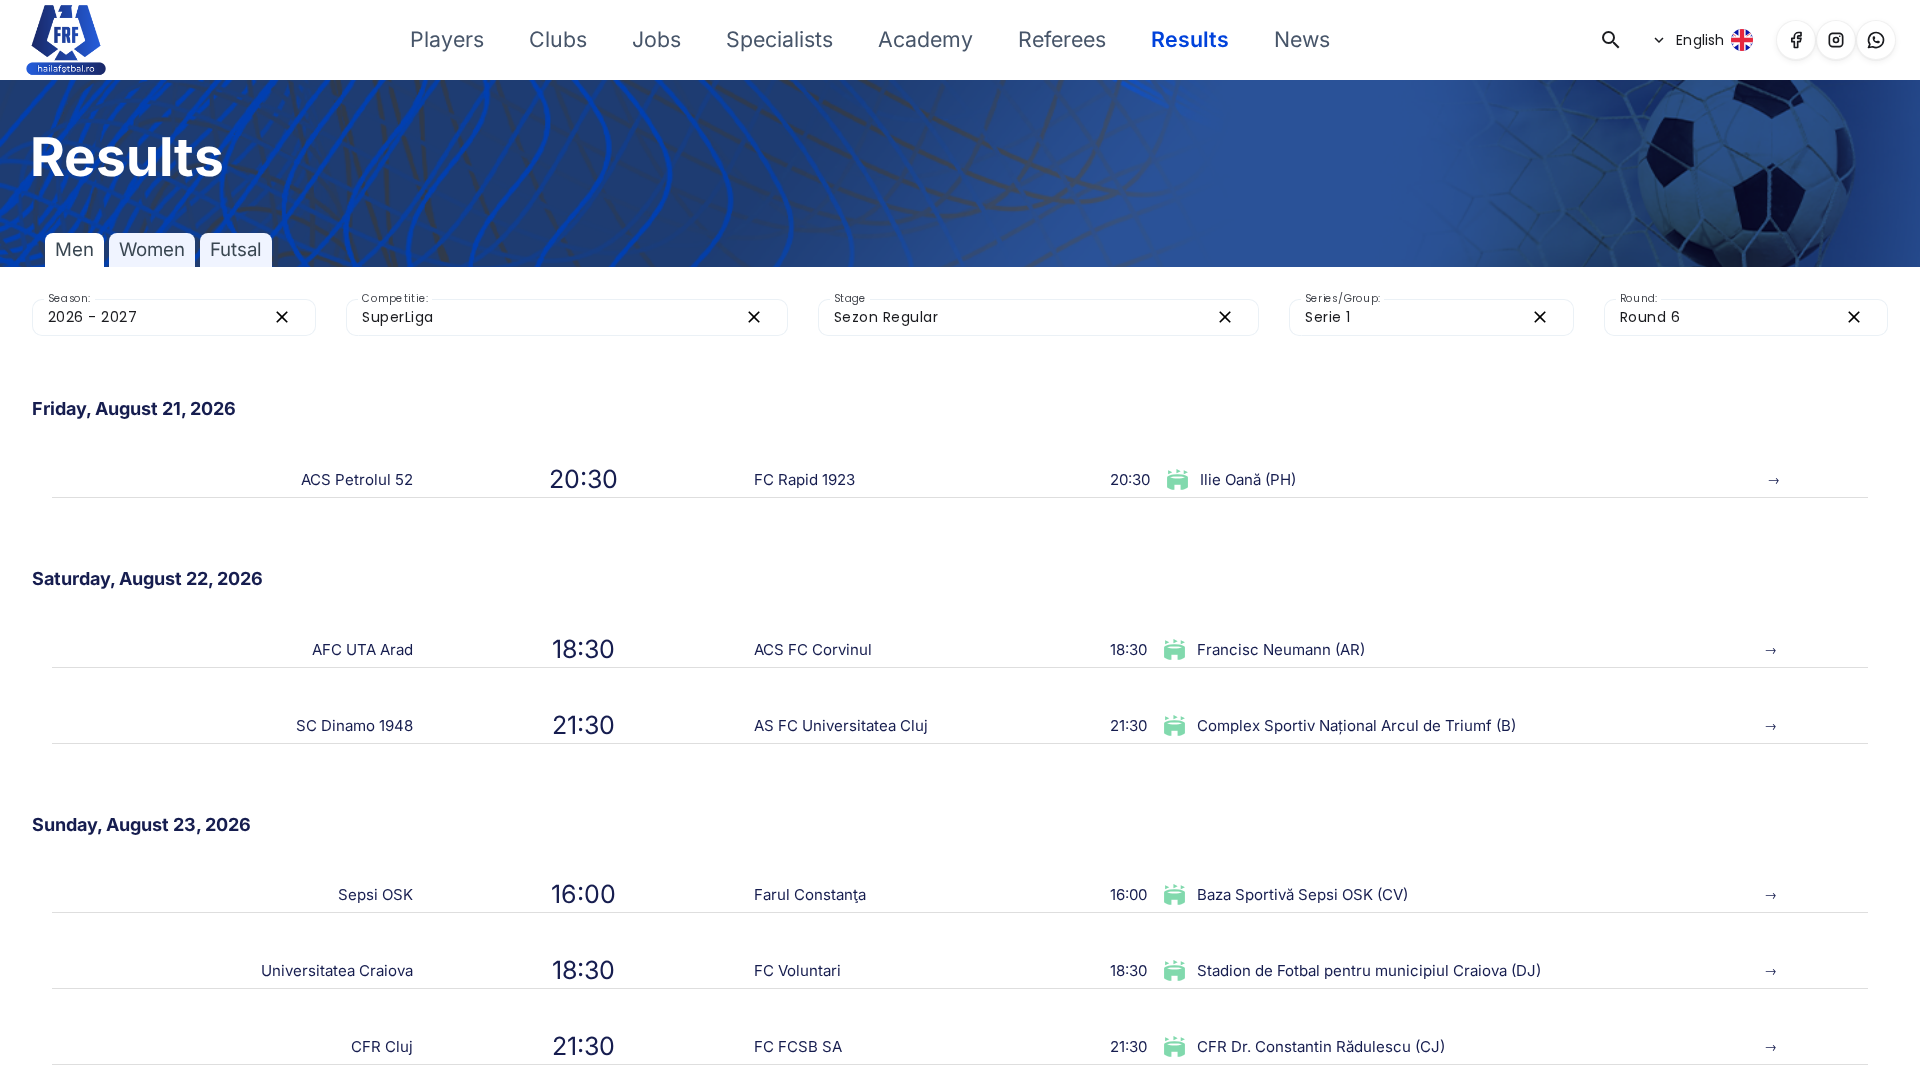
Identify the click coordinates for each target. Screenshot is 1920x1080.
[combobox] (156, 317)
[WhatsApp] (1876, 40)
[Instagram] (1836, 40)
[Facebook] (1796, 40)
